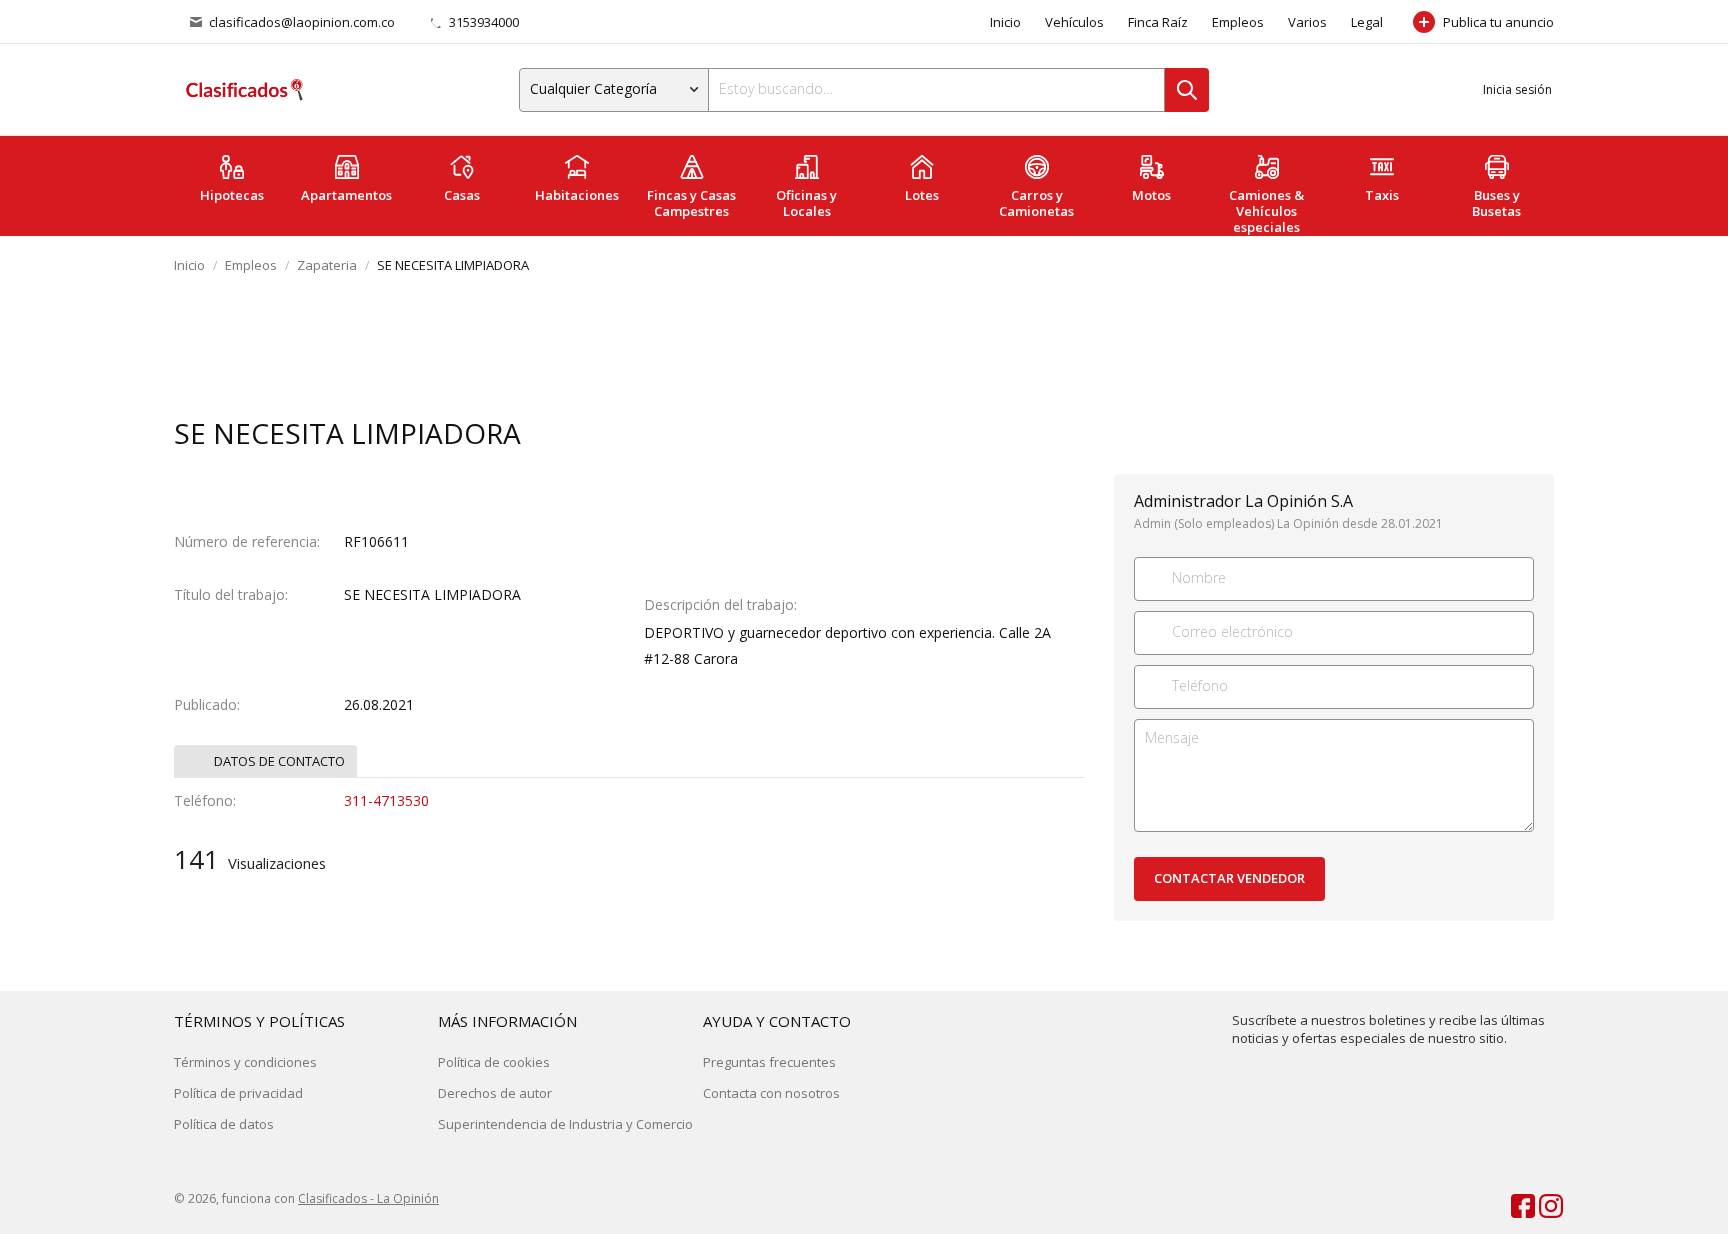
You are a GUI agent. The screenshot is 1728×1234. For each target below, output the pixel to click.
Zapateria (327, 265)
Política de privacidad (238, 1093)
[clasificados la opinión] (1542, 1202)
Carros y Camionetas (1036, 203)
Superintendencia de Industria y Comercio (565, 1124)
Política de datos (224, 1124)
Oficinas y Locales (806, 203)
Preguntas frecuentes (769, 1062)
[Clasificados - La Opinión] (244, 90)
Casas (462, 195)
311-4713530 (386, 800)
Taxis (1382, 195)
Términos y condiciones (245, 1062)
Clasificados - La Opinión (368, 1198)
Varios (1307, 22)
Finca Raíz (1158, 22)
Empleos (1238, 22)
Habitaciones (577, 195)
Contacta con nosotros (771, 1093)
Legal (1367, 22)
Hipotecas (232, 195)
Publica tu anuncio (1498, 22)
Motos (1151, 195)
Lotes (922, 195)
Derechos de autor (495, 1093)
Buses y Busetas (1496, 203)
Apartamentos (346, 195)
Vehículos (1074, 22)
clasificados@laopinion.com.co (302, 22)
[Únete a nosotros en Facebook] (1514, 1202)
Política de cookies (494, 1062)
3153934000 (482, 22)
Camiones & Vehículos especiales (1266, 211)
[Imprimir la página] (1497, 435)
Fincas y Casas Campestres (691, 203)
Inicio (1005, 22)
